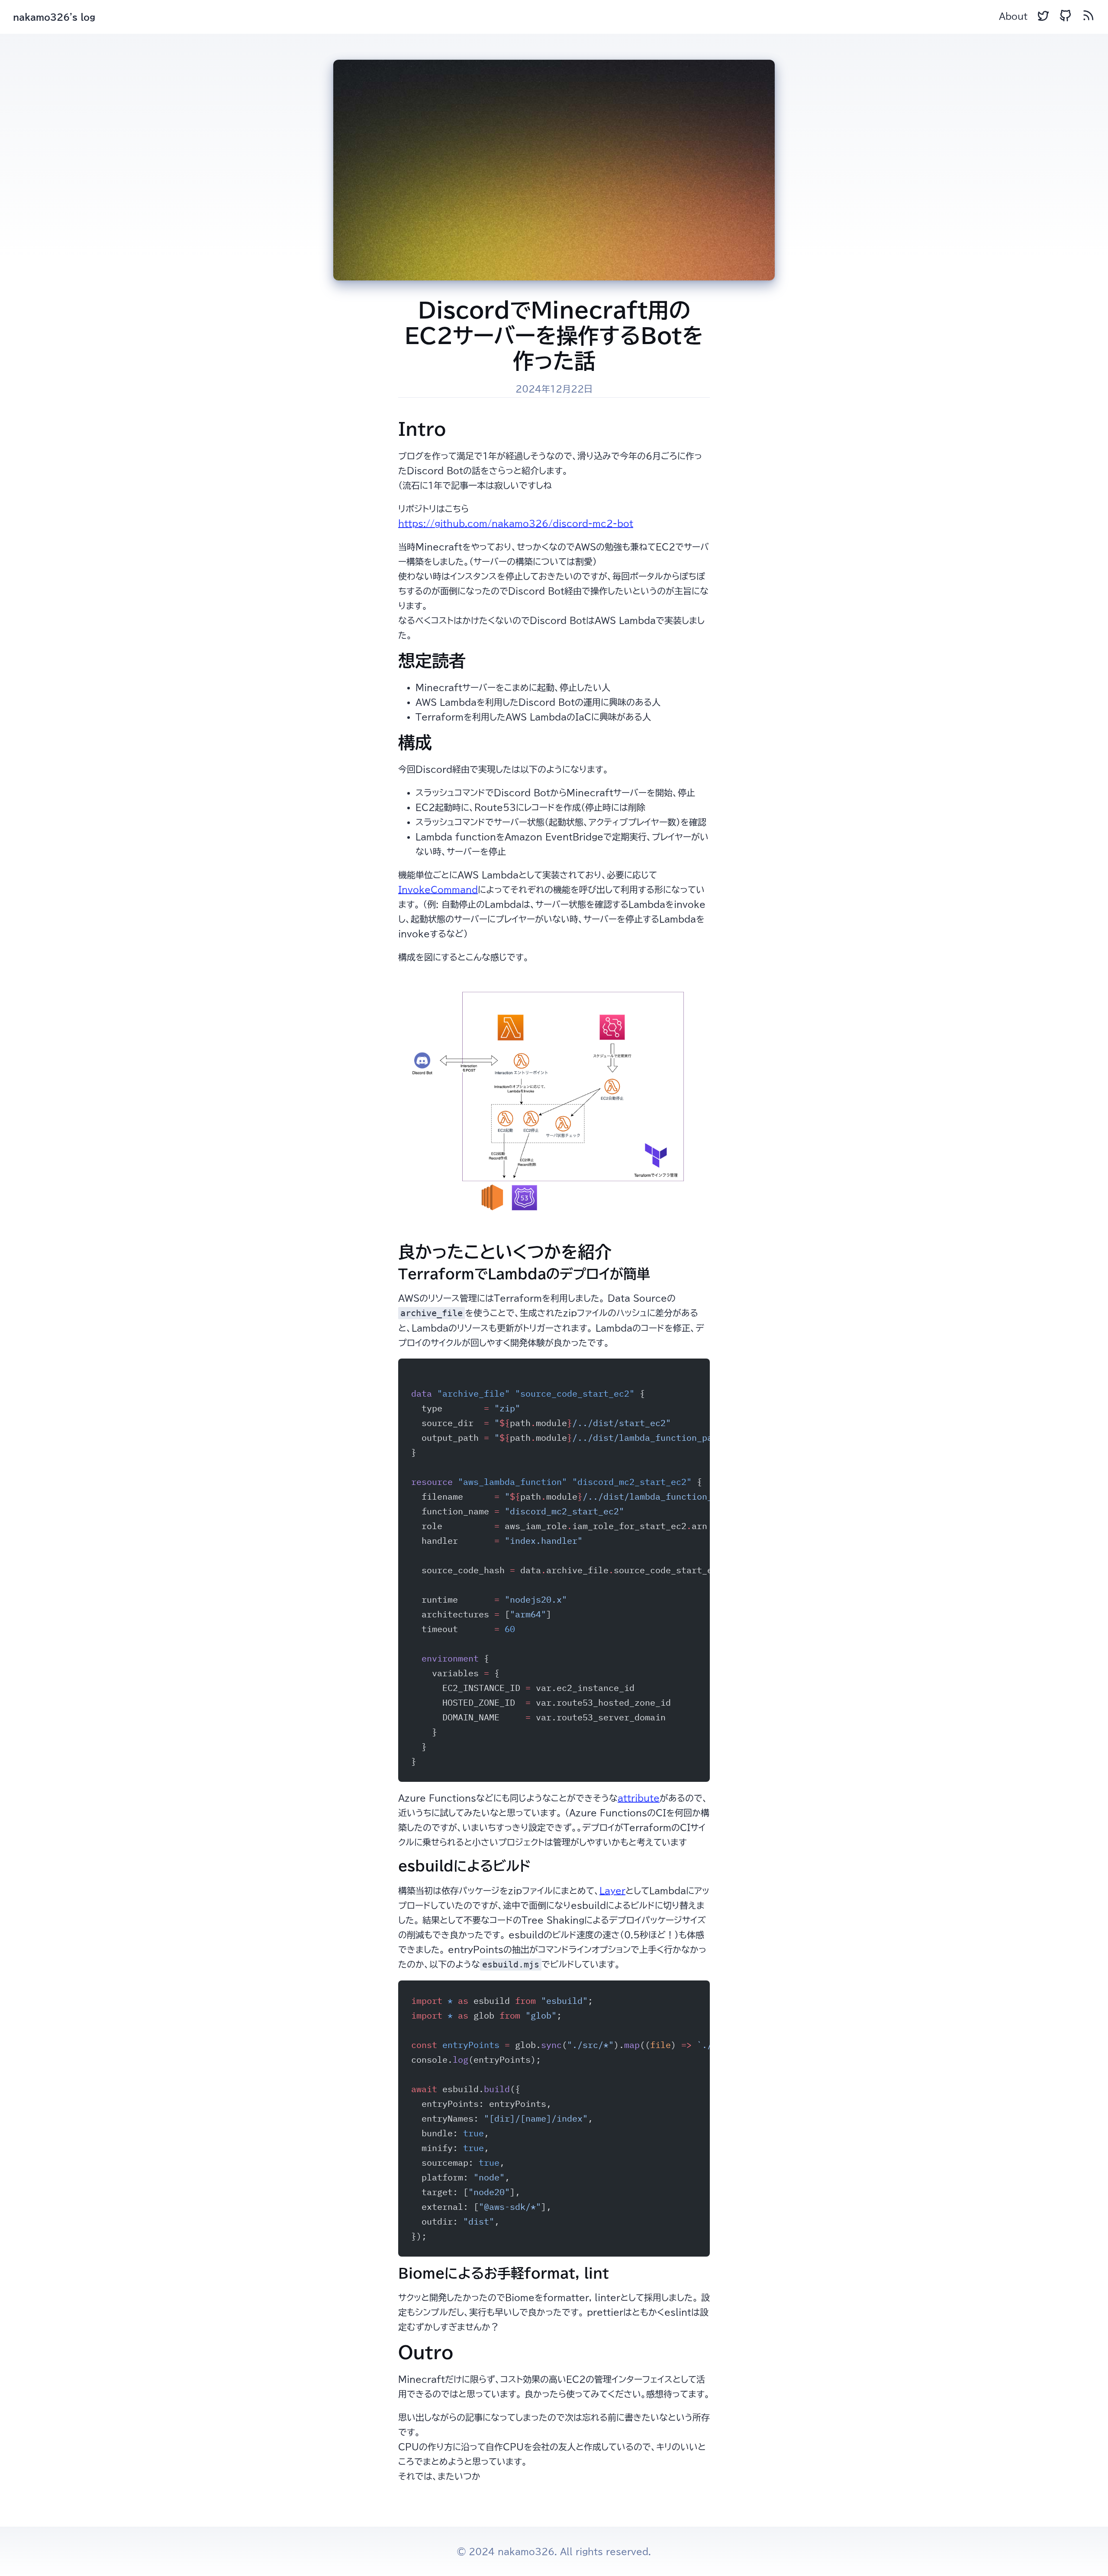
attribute (639, 1798)
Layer (612, 1890)
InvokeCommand (438, 889)
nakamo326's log (54, 17)
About (1013, 16)
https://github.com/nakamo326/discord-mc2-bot (516, 523)
